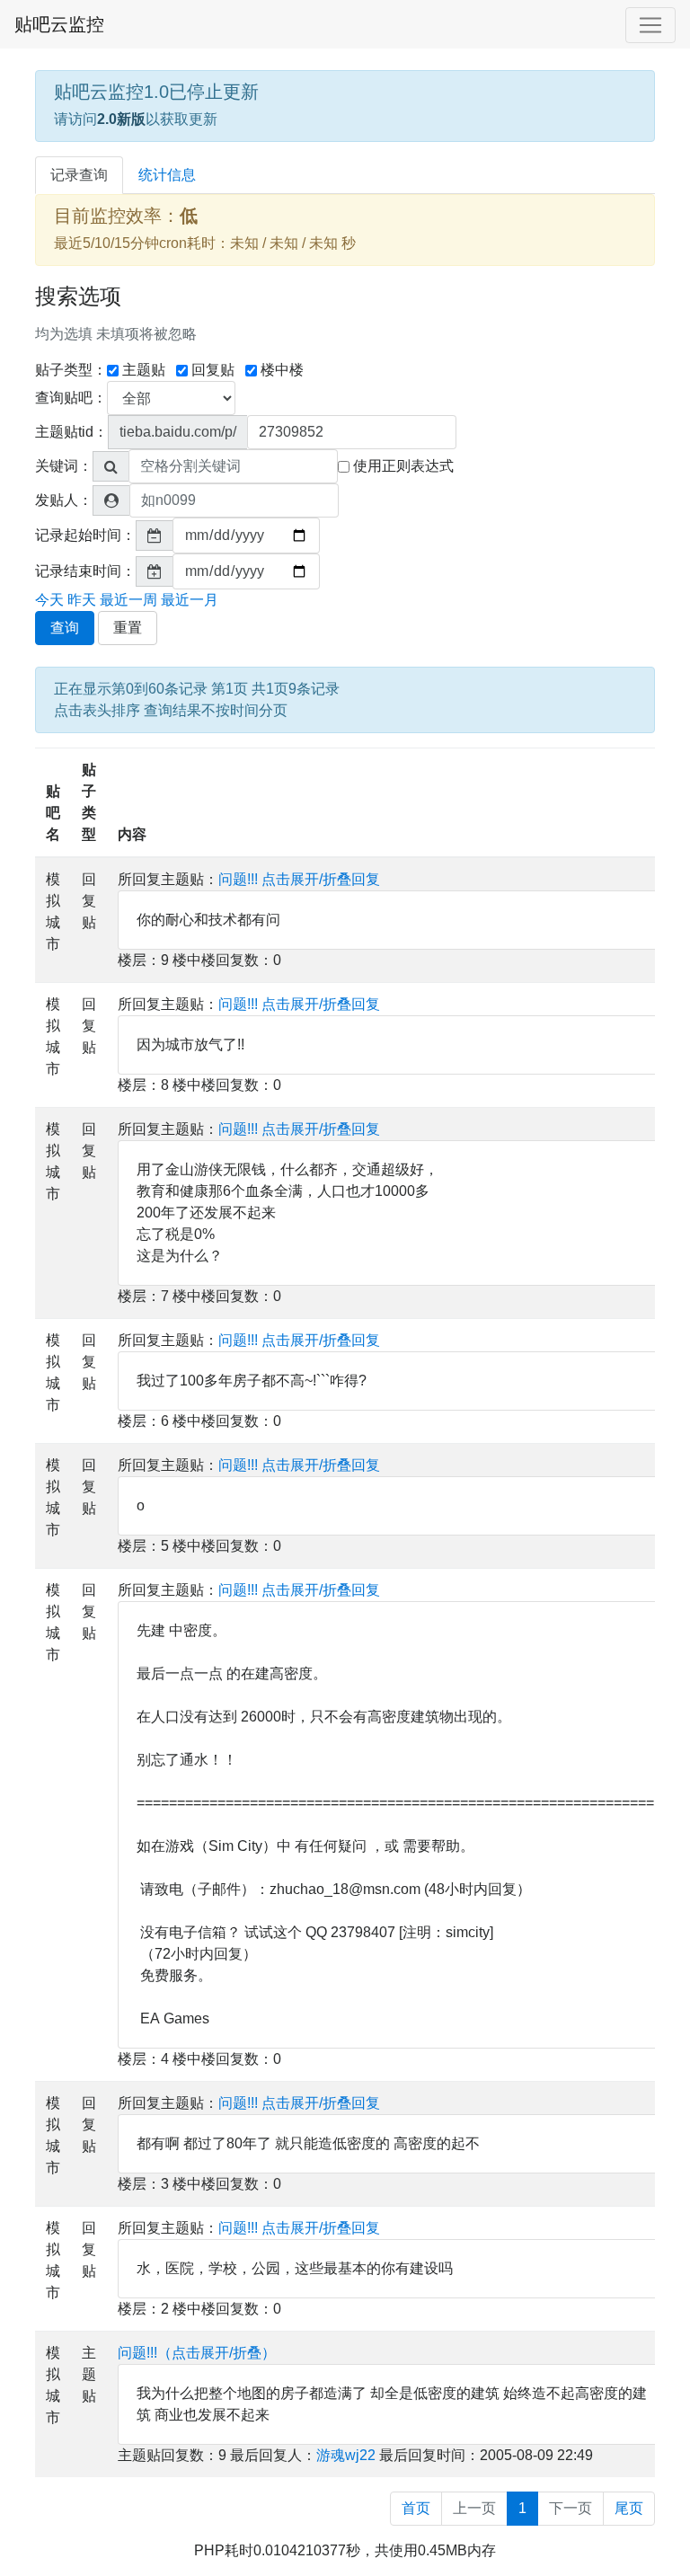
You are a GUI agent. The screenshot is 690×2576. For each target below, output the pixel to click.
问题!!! (238, 879)
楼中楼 (282, 370)
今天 (49, 600)
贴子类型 (89, 802)
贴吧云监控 (59, 24)
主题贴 (144, 370)
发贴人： (64, 500)
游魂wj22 (346, 2455)
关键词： (64, 466)
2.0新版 (121, 119)
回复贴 (213, 370)
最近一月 (190, 600)
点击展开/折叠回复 (321, 879)
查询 (65, 628)
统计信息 (167, 175)
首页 (416, 2508)
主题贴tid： (71, 432)
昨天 (82, 600)
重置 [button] (128, 628)
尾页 (629, 2508)
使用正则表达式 (403, 466)
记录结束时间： (85, 571)
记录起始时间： (85, 535)
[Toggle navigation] (650, 25)
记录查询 (79, 175)
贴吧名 (53, 813)
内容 (132, 834)
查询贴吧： (71, 398)
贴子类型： (71, 370)
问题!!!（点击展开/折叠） (197, 2353)
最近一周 (128, 600)
